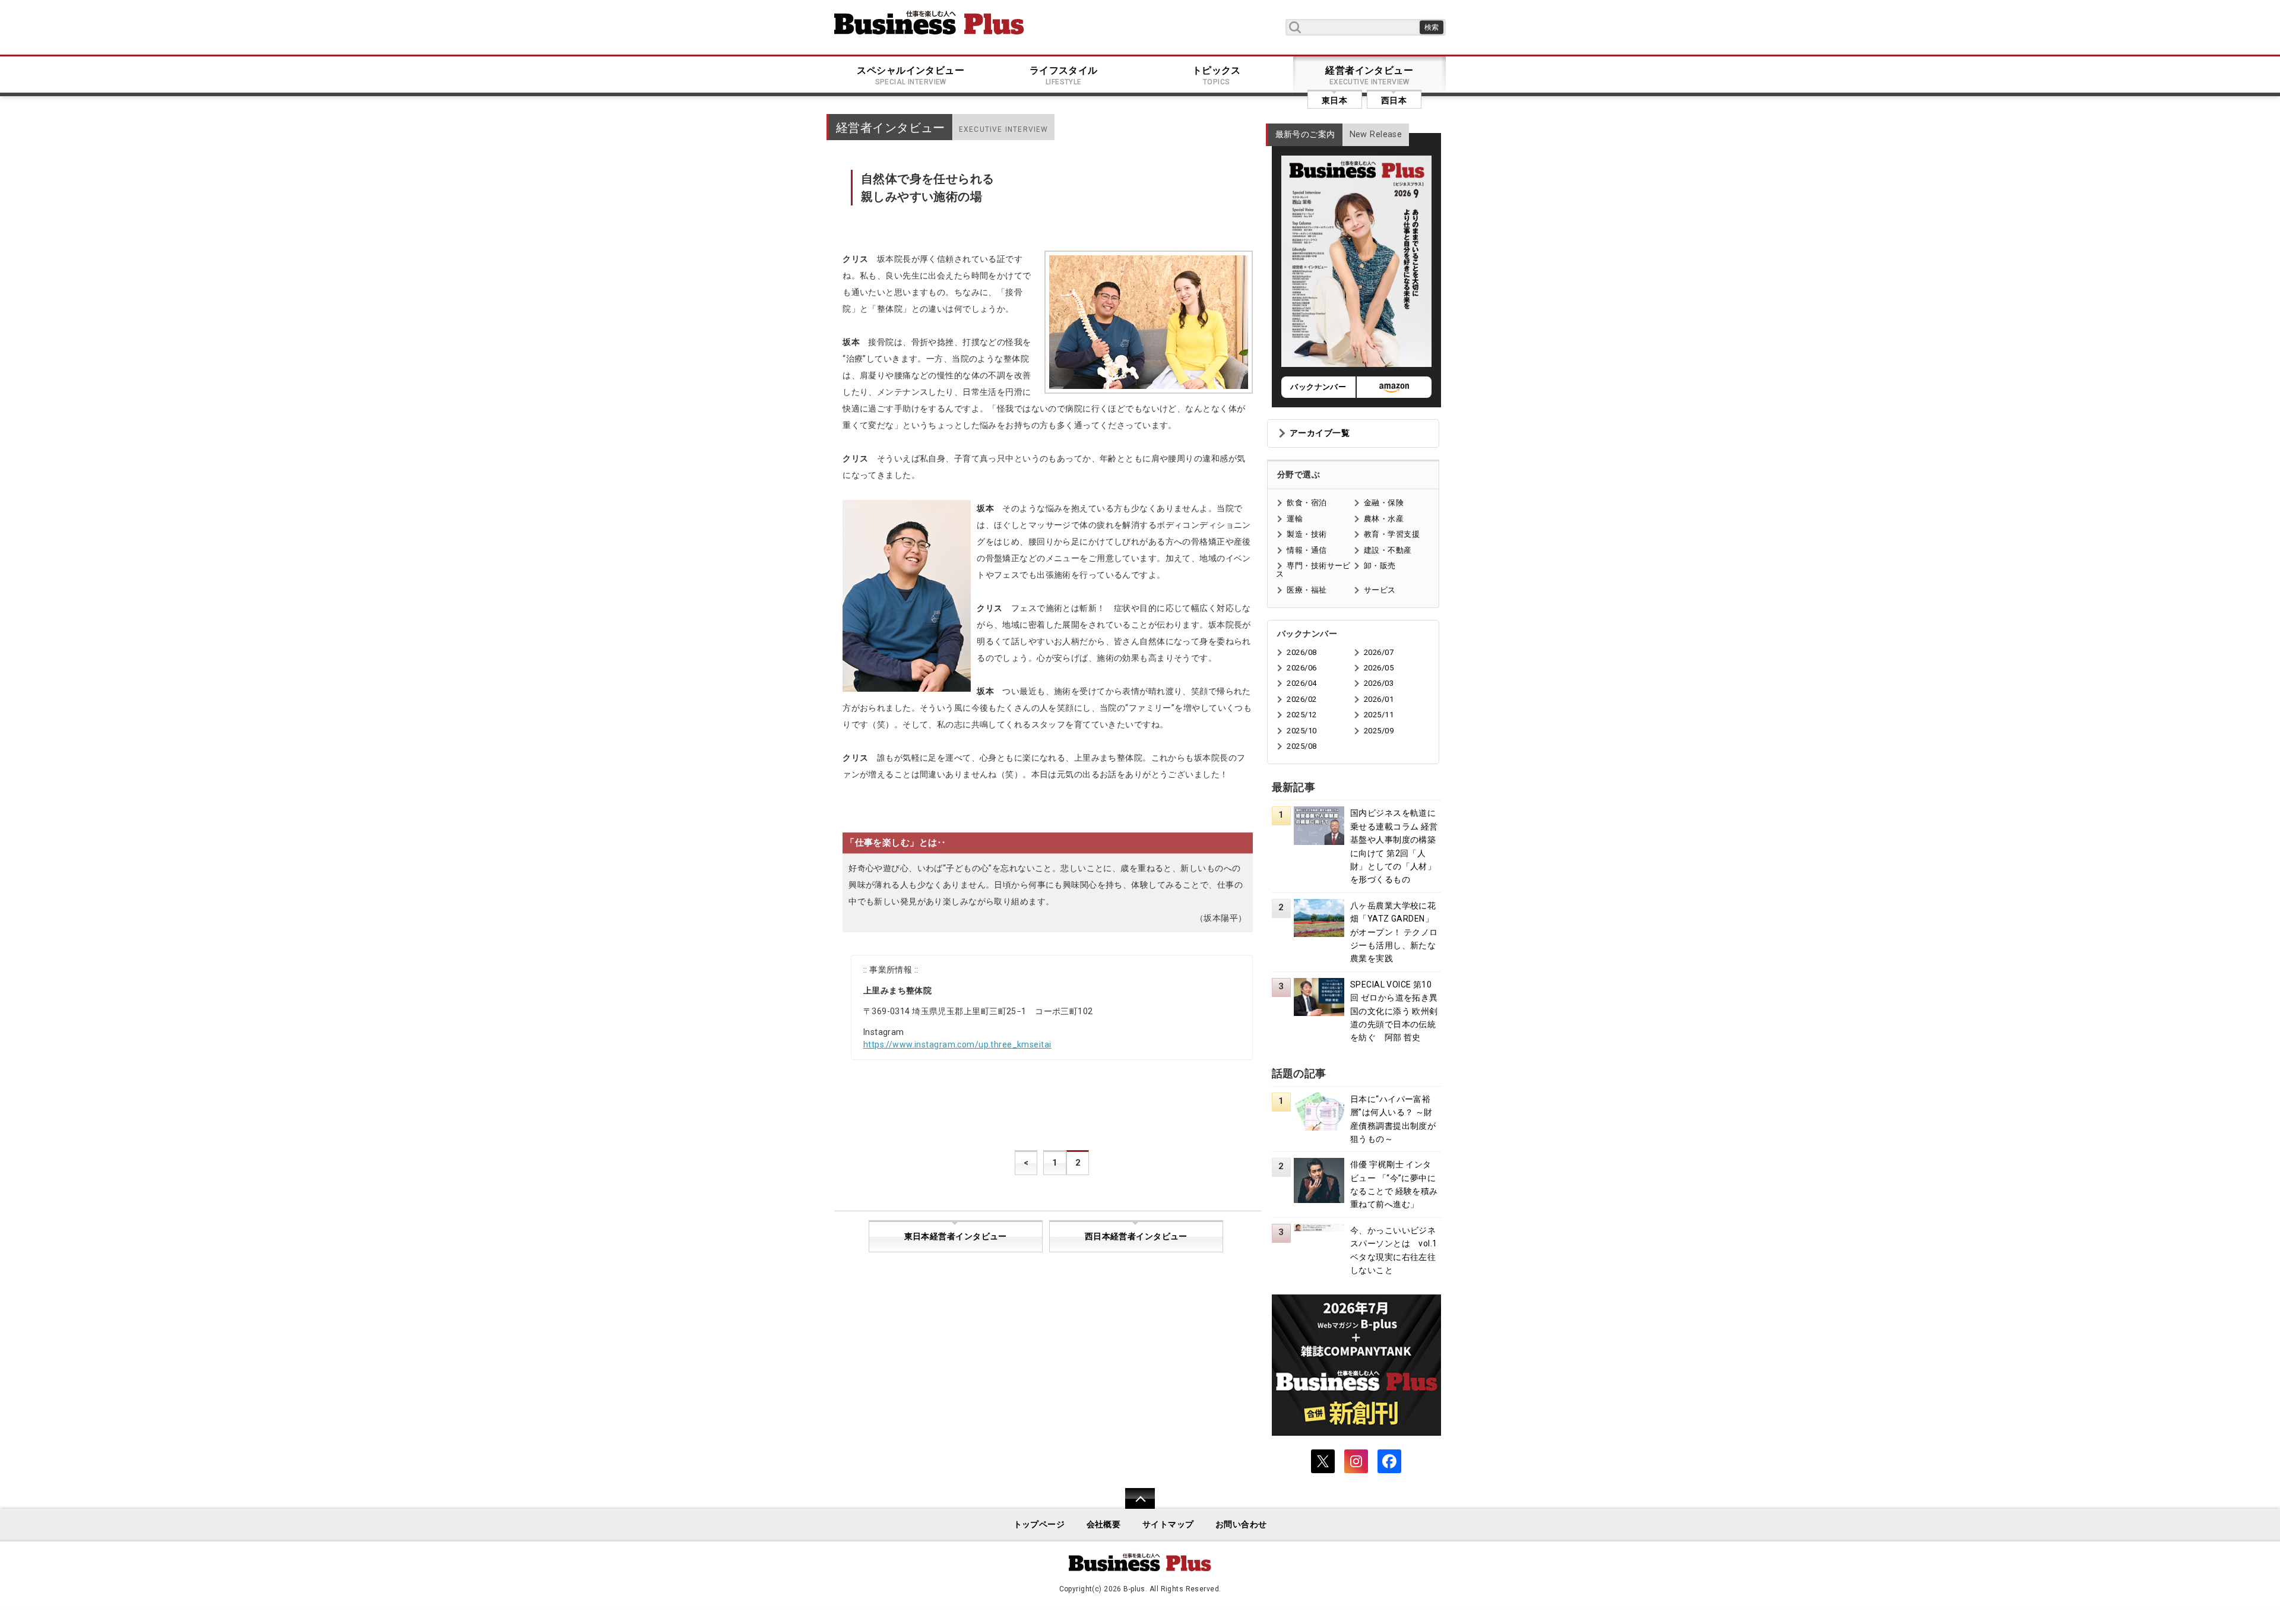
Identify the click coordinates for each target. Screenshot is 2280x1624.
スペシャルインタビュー (911, 75)
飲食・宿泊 (1307, 503)
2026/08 (1301, 652)
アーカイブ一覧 (1320, 433)
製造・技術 (1307, 534)
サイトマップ (1168, 1525)
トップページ (1039, 1525)
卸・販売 (1380, 566)
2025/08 (1301, 746)
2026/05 (1379, 668)
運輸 (1295, 519)
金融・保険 (1384, 503)
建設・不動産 (1388, 550)
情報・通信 (1307, 550)
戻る (1134, 1506)
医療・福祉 (1307, 590)
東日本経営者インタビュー (956, 1237)
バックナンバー (1318, 387)
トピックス (1217, 75)
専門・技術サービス (1313, 570)
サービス (1380, 590)
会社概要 (1104, 1525)
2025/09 (1379, 731)
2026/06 (1301, 668)
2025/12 (1301, 715)
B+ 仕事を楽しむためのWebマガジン (929, 23)
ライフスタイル (1064, 75)
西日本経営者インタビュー (1136, 1237)
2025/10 (1301, 731)
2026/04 (1301, 683)
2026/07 (1379, 652)
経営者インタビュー (1369, 75)
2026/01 (1379, 699)
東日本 (1334, 100)
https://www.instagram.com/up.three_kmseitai (957, 1044)
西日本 (1394, 100)
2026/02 (1301, 699)
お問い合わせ (1241, 1525)
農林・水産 (1384, 519)
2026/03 (1379, 683)
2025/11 (1379, 715)
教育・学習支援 (1392, 534)
